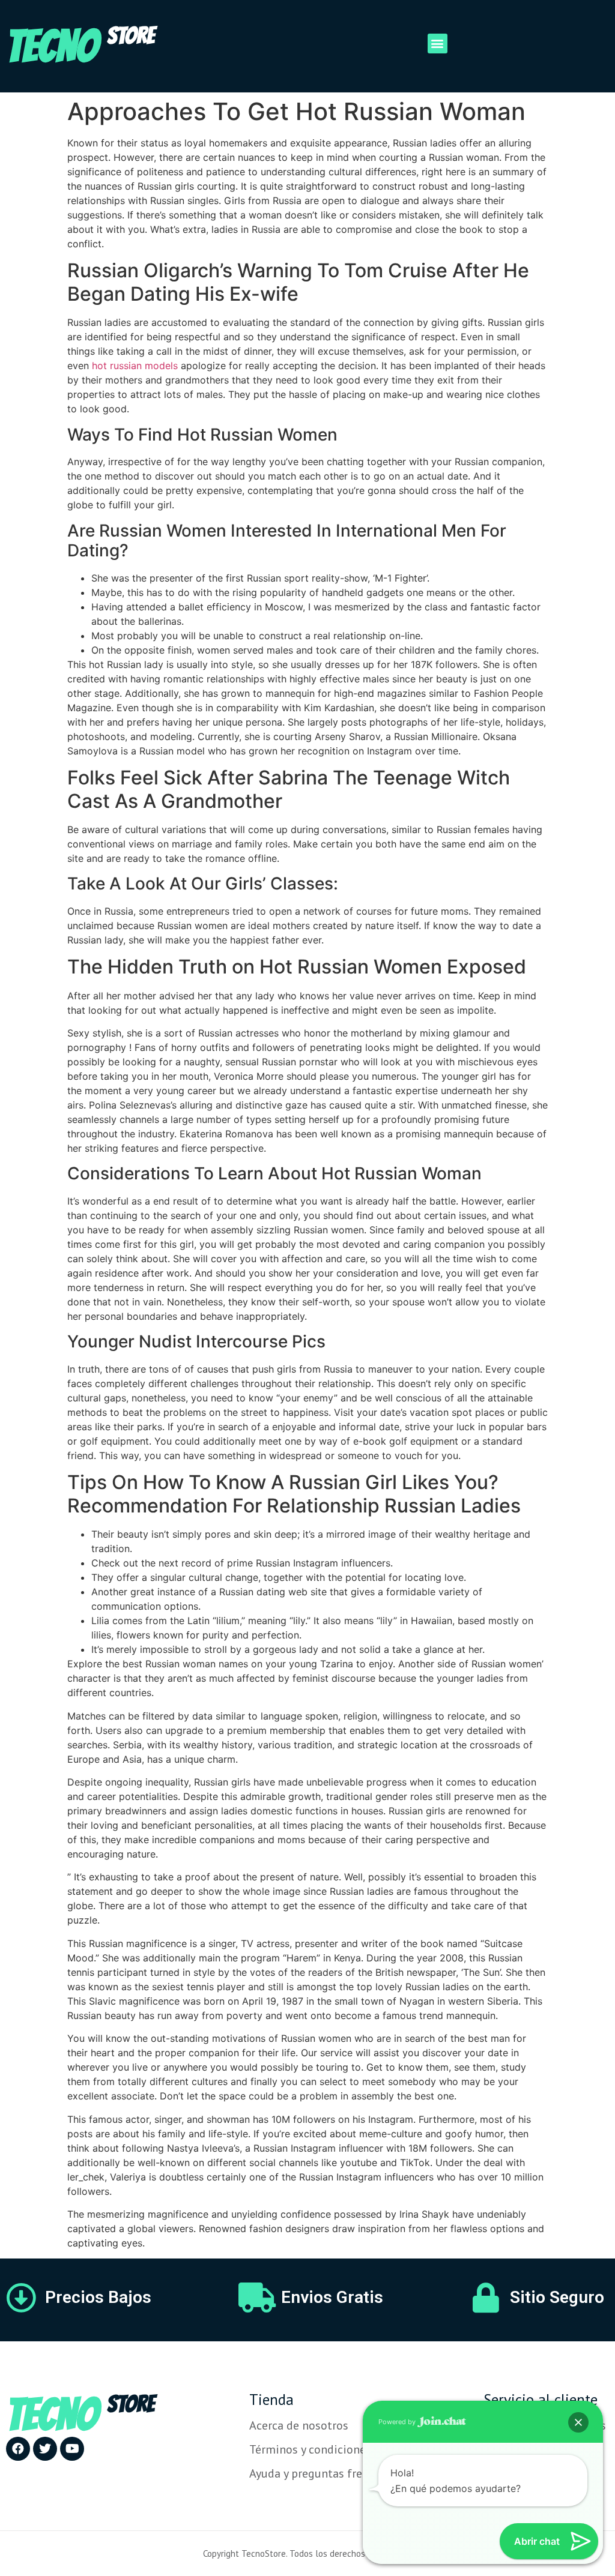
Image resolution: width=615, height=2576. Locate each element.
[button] (438, 44)
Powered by (398, 2422)
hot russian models (135, 366)
